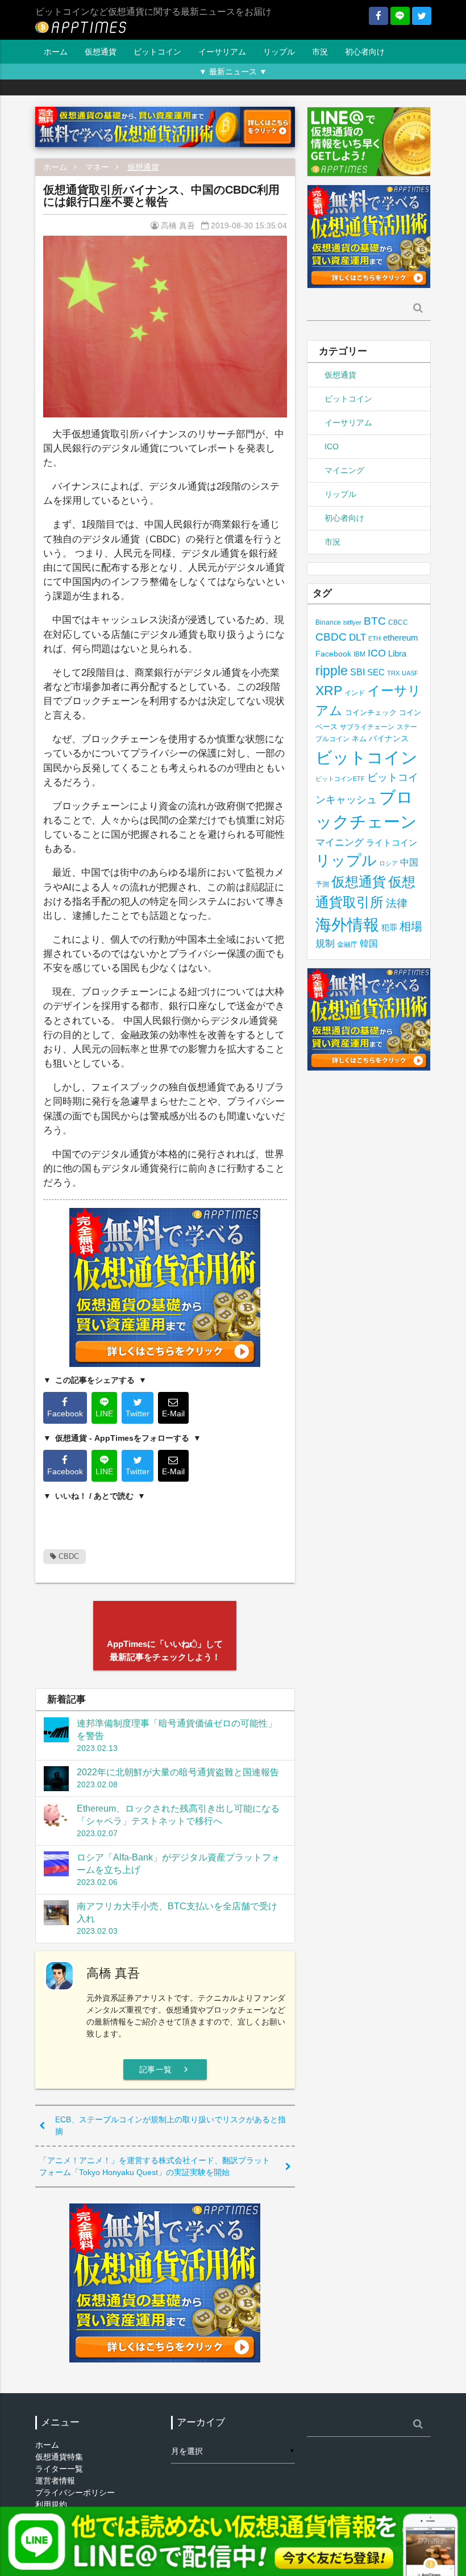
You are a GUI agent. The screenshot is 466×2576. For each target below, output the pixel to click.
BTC (375, 621)
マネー (97, 167)
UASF (410, 673)
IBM (359, 654)
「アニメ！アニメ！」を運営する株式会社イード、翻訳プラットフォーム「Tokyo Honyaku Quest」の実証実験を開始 (155, 2166)
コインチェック (371, 712)
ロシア (388, 863)
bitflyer (352, 622)
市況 (320, 52)
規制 (325, 944)
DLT (357, 637)
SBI (357, 672)
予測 (322, 884)
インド (355, 693)
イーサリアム (222, 52)
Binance (328, 622)
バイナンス (389, 739)
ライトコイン (392, 842)
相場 (411, 926)
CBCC (398, 622)
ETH (375, 638)
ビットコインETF (340, 779)
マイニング (344, 470)
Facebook (333, 654)
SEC (376, 672)
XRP (329, 691)
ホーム (56, 52)
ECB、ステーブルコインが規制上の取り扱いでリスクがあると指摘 (170, 2125)
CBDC (68, 1556)
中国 (409, 862)
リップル (279, 52)
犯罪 (389, 928)
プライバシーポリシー (75, 2493)
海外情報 (347, 925)
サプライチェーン (367, 727)
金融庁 (347, 944)
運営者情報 (55, 2481)
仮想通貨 (101, 52)
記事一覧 (165, 2069)
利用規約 (51, 2504)
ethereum (401, 637)
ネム (359, 739)
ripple (332, 671)
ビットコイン (157, 52)
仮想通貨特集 (59, 2457)
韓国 (369, 944)
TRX (393, 673)
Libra (397, 653)
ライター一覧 (59, 2469)
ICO (332, 446)
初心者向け (365, 52)
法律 (397, 903)
